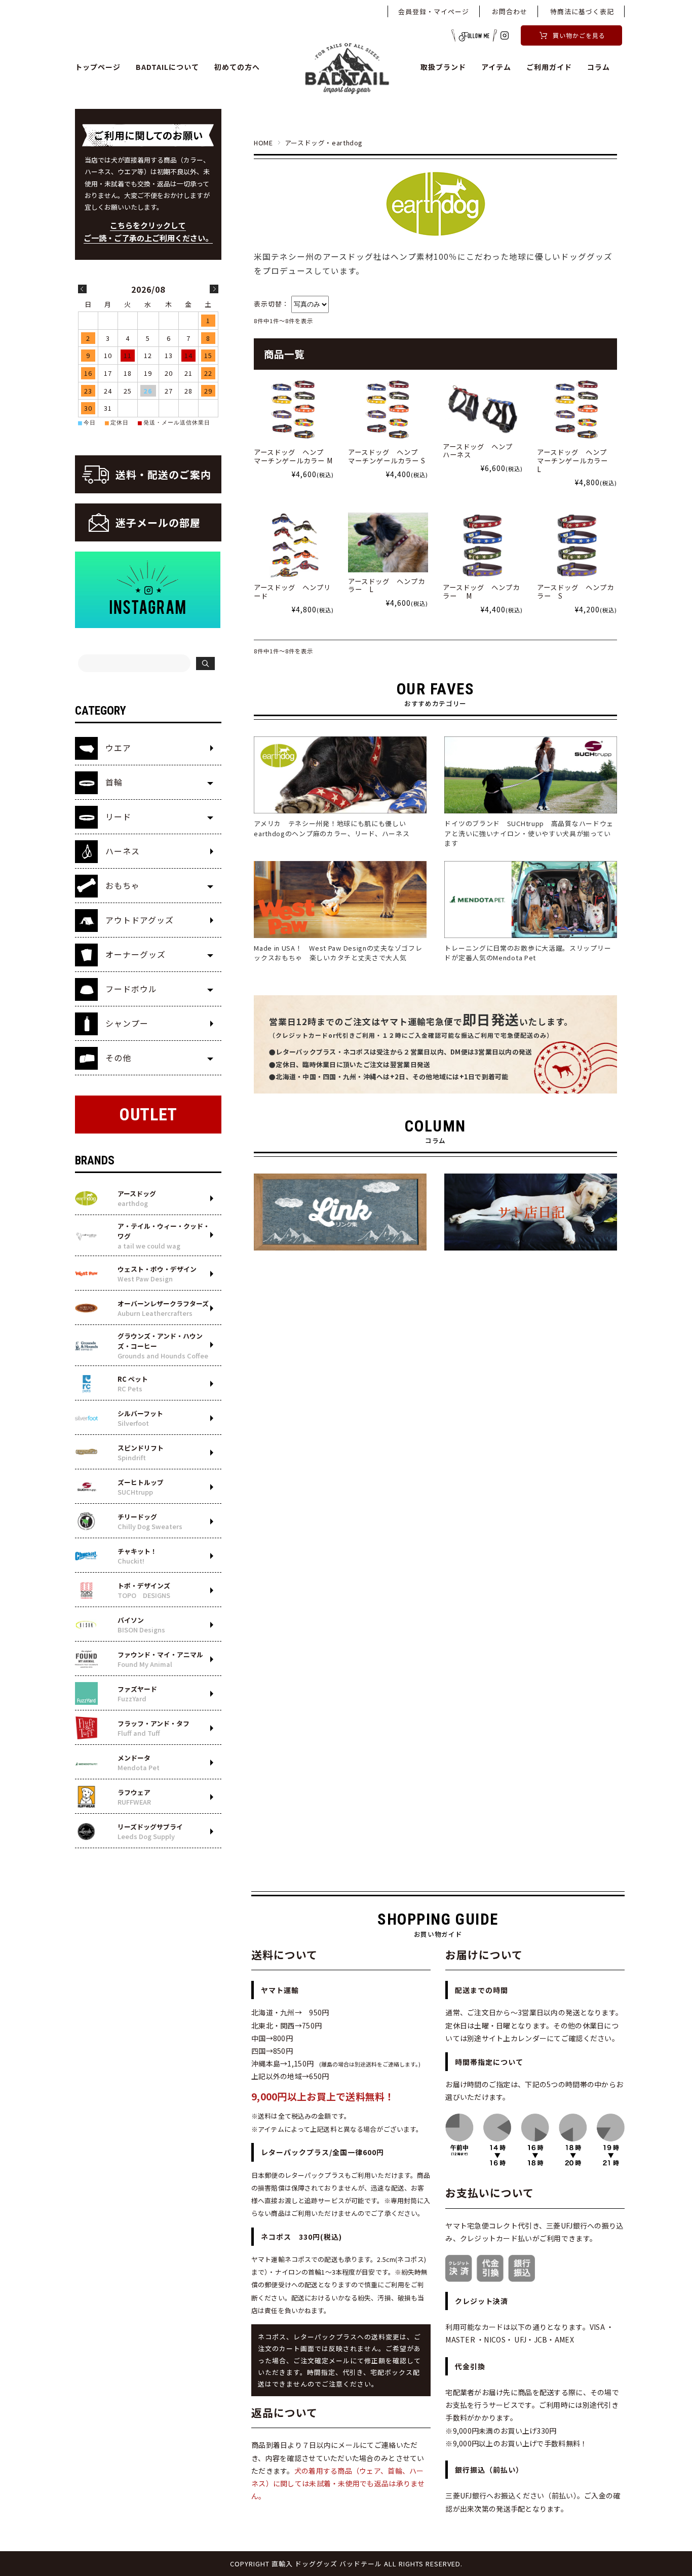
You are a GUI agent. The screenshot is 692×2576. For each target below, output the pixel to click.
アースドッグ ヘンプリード (292, 592)
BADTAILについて (167, 67)
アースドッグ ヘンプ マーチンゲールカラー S (387, 456)
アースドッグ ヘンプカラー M (481, 592)
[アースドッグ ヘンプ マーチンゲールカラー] (294, 410)
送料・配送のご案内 (163, 474)
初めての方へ (237, 67)
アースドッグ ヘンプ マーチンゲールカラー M (293, 456)
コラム (599, 67)
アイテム (496, 67)
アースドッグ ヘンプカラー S (575, 592)
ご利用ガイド (549, 67)
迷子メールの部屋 (158, 522)
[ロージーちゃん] (388, 542)
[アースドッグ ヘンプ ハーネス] (483, 407)
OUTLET (148, 1115)
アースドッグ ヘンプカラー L (387, 586)
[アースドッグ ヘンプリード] (294, 545)
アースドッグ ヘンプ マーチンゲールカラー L (576, 460)
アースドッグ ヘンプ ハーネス (481, 451)
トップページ (98, 67)
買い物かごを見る (579, 35)
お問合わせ (510, 11)
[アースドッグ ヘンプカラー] (483, 545)
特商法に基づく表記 (582, 11)
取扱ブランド (443, 67)
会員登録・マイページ (434, 11)
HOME (263, 143)
